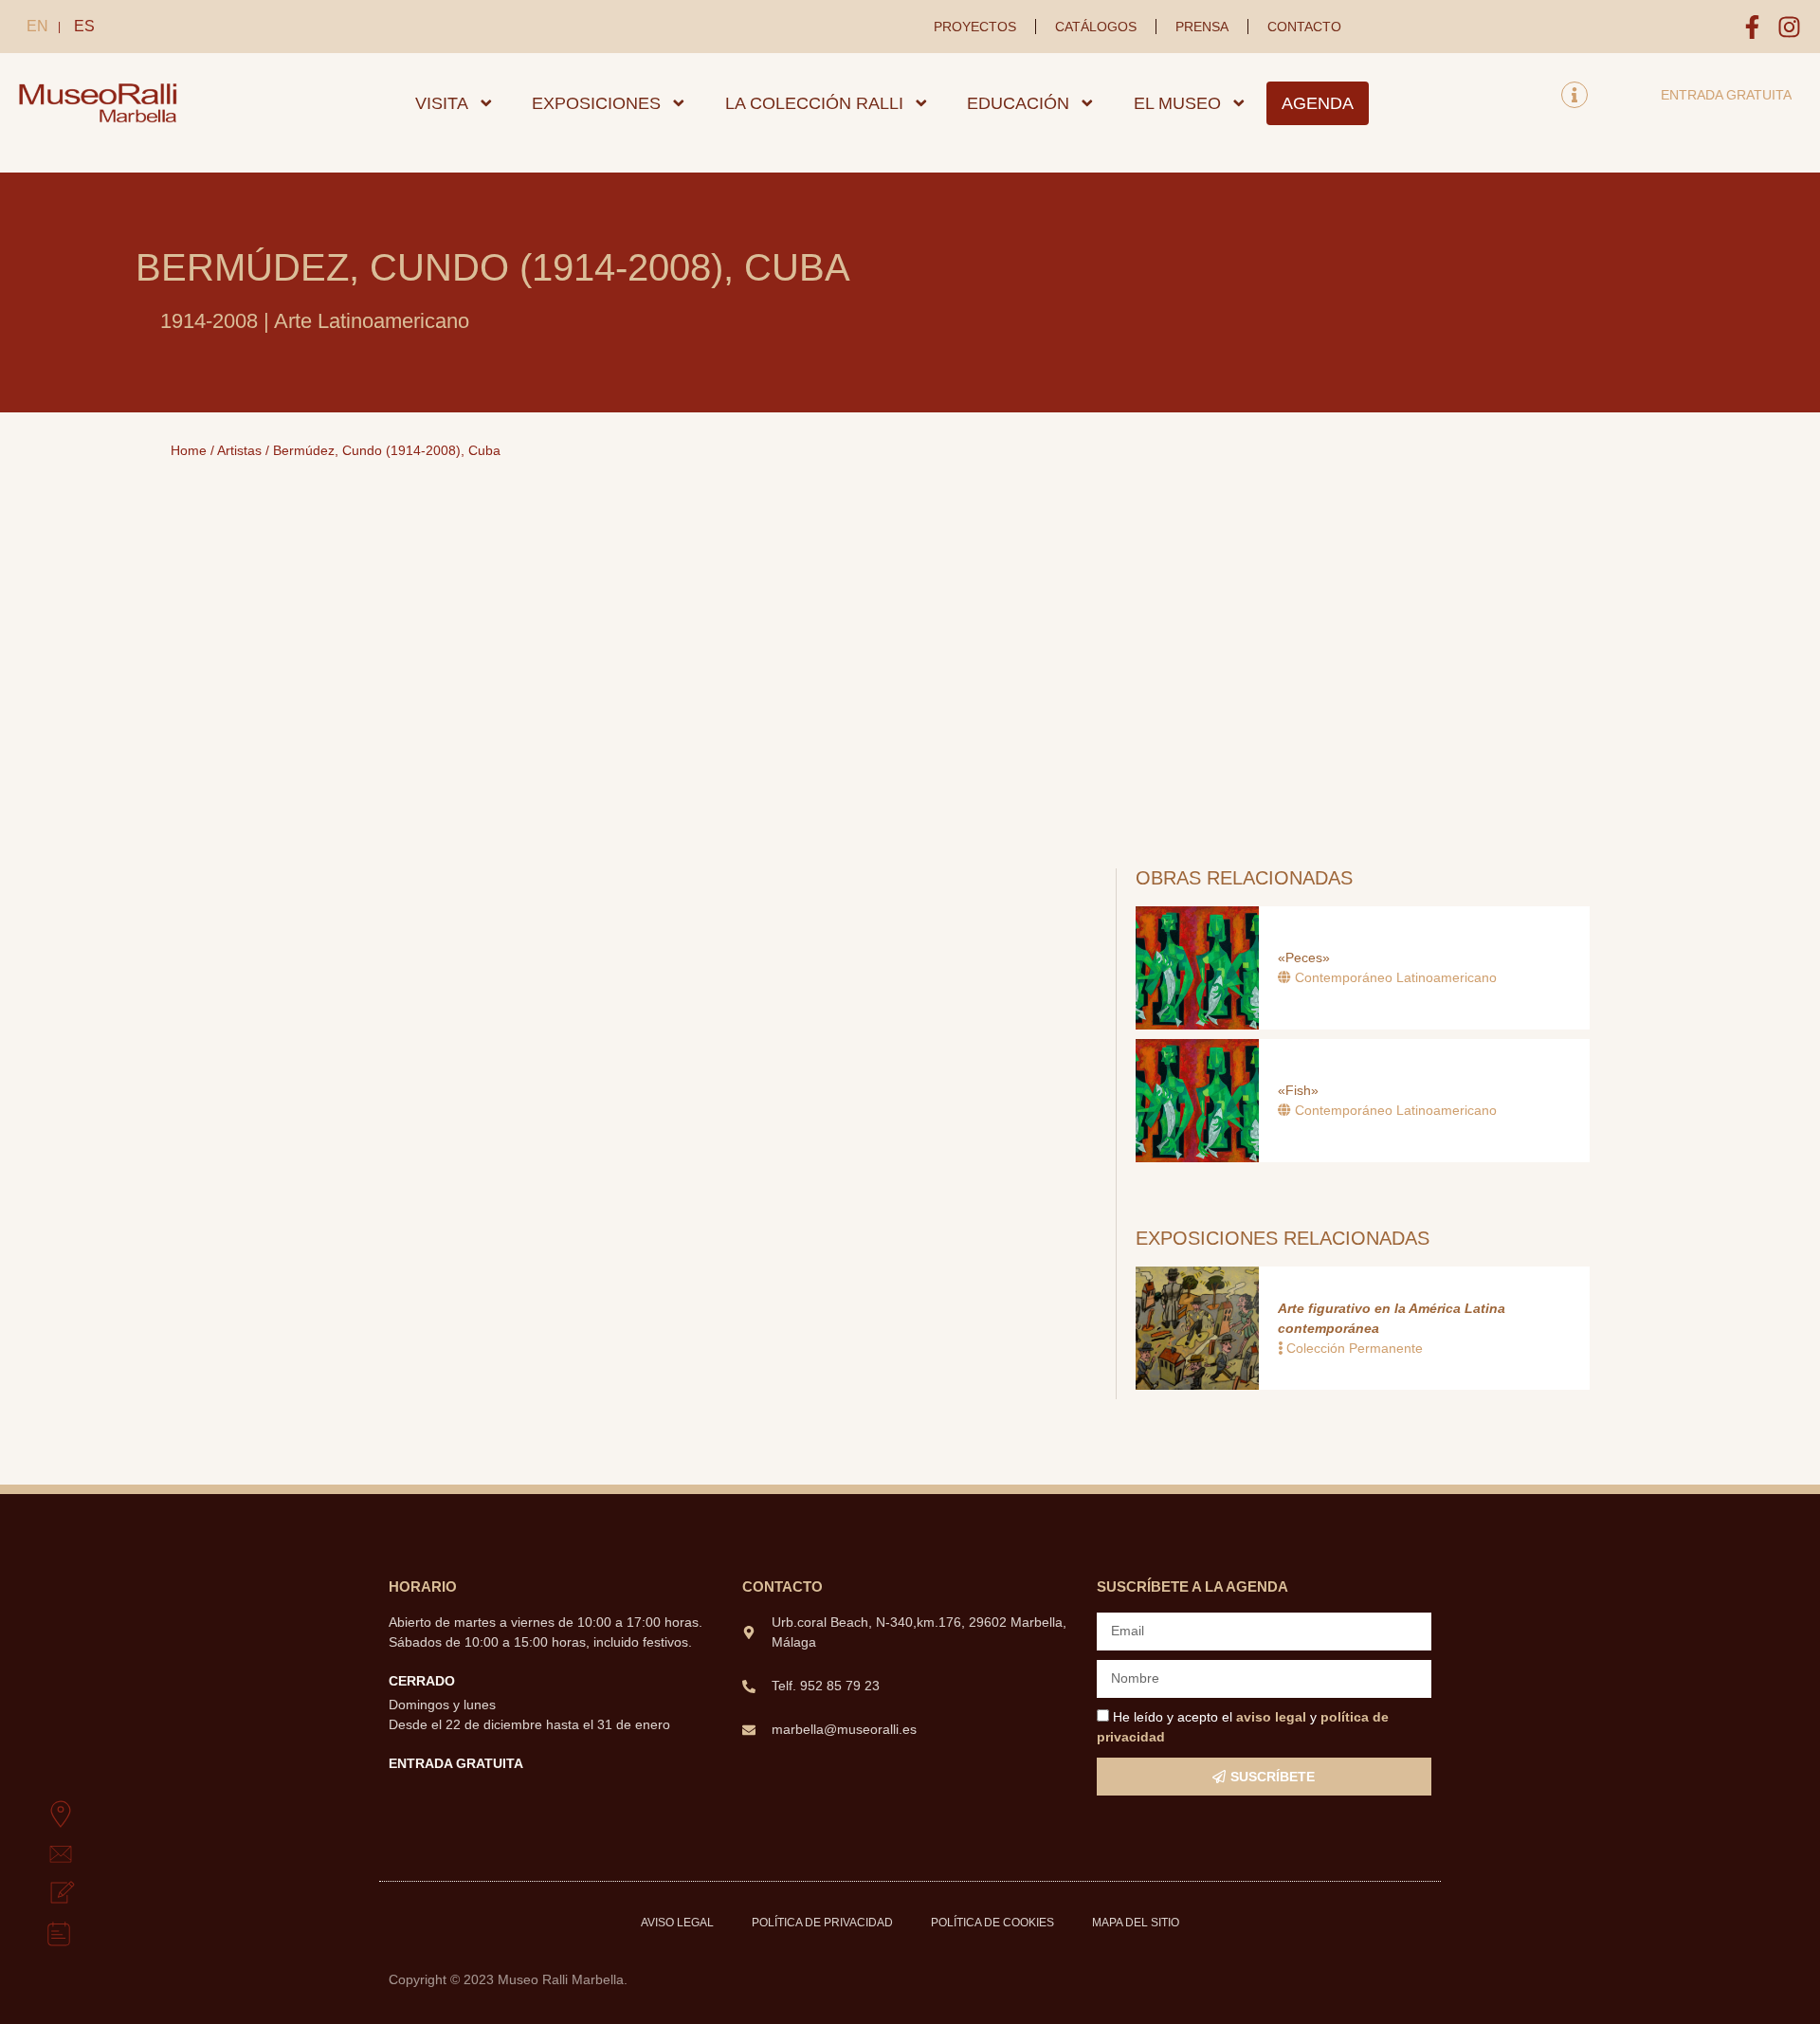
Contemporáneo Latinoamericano (1396, 977)
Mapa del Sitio (1136, 1923)
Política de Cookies (992, 1923)
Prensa (1202, 27)
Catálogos (1096, 27)
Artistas (239, 450)
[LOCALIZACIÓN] (39, 1814)
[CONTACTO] (39, 1854)
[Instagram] (1789, 27)
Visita (442, 103)
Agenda (1318, 103)
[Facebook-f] (1752, 27)
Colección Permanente (1355, 1348)
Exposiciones (596, 103)
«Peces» (1304, 957)
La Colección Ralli (814, 103)
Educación (1018, 103)
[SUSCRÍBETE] (39, 1894)
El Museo (1177, 103)
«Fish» (1298, 1090)
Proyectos (975, 27)
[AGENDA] (39, 1934)
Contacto (1304, 27)
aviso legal (1271, 1717)
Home (189, 450)
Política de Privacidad (822, 1923)
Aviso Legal (677, 1923)
